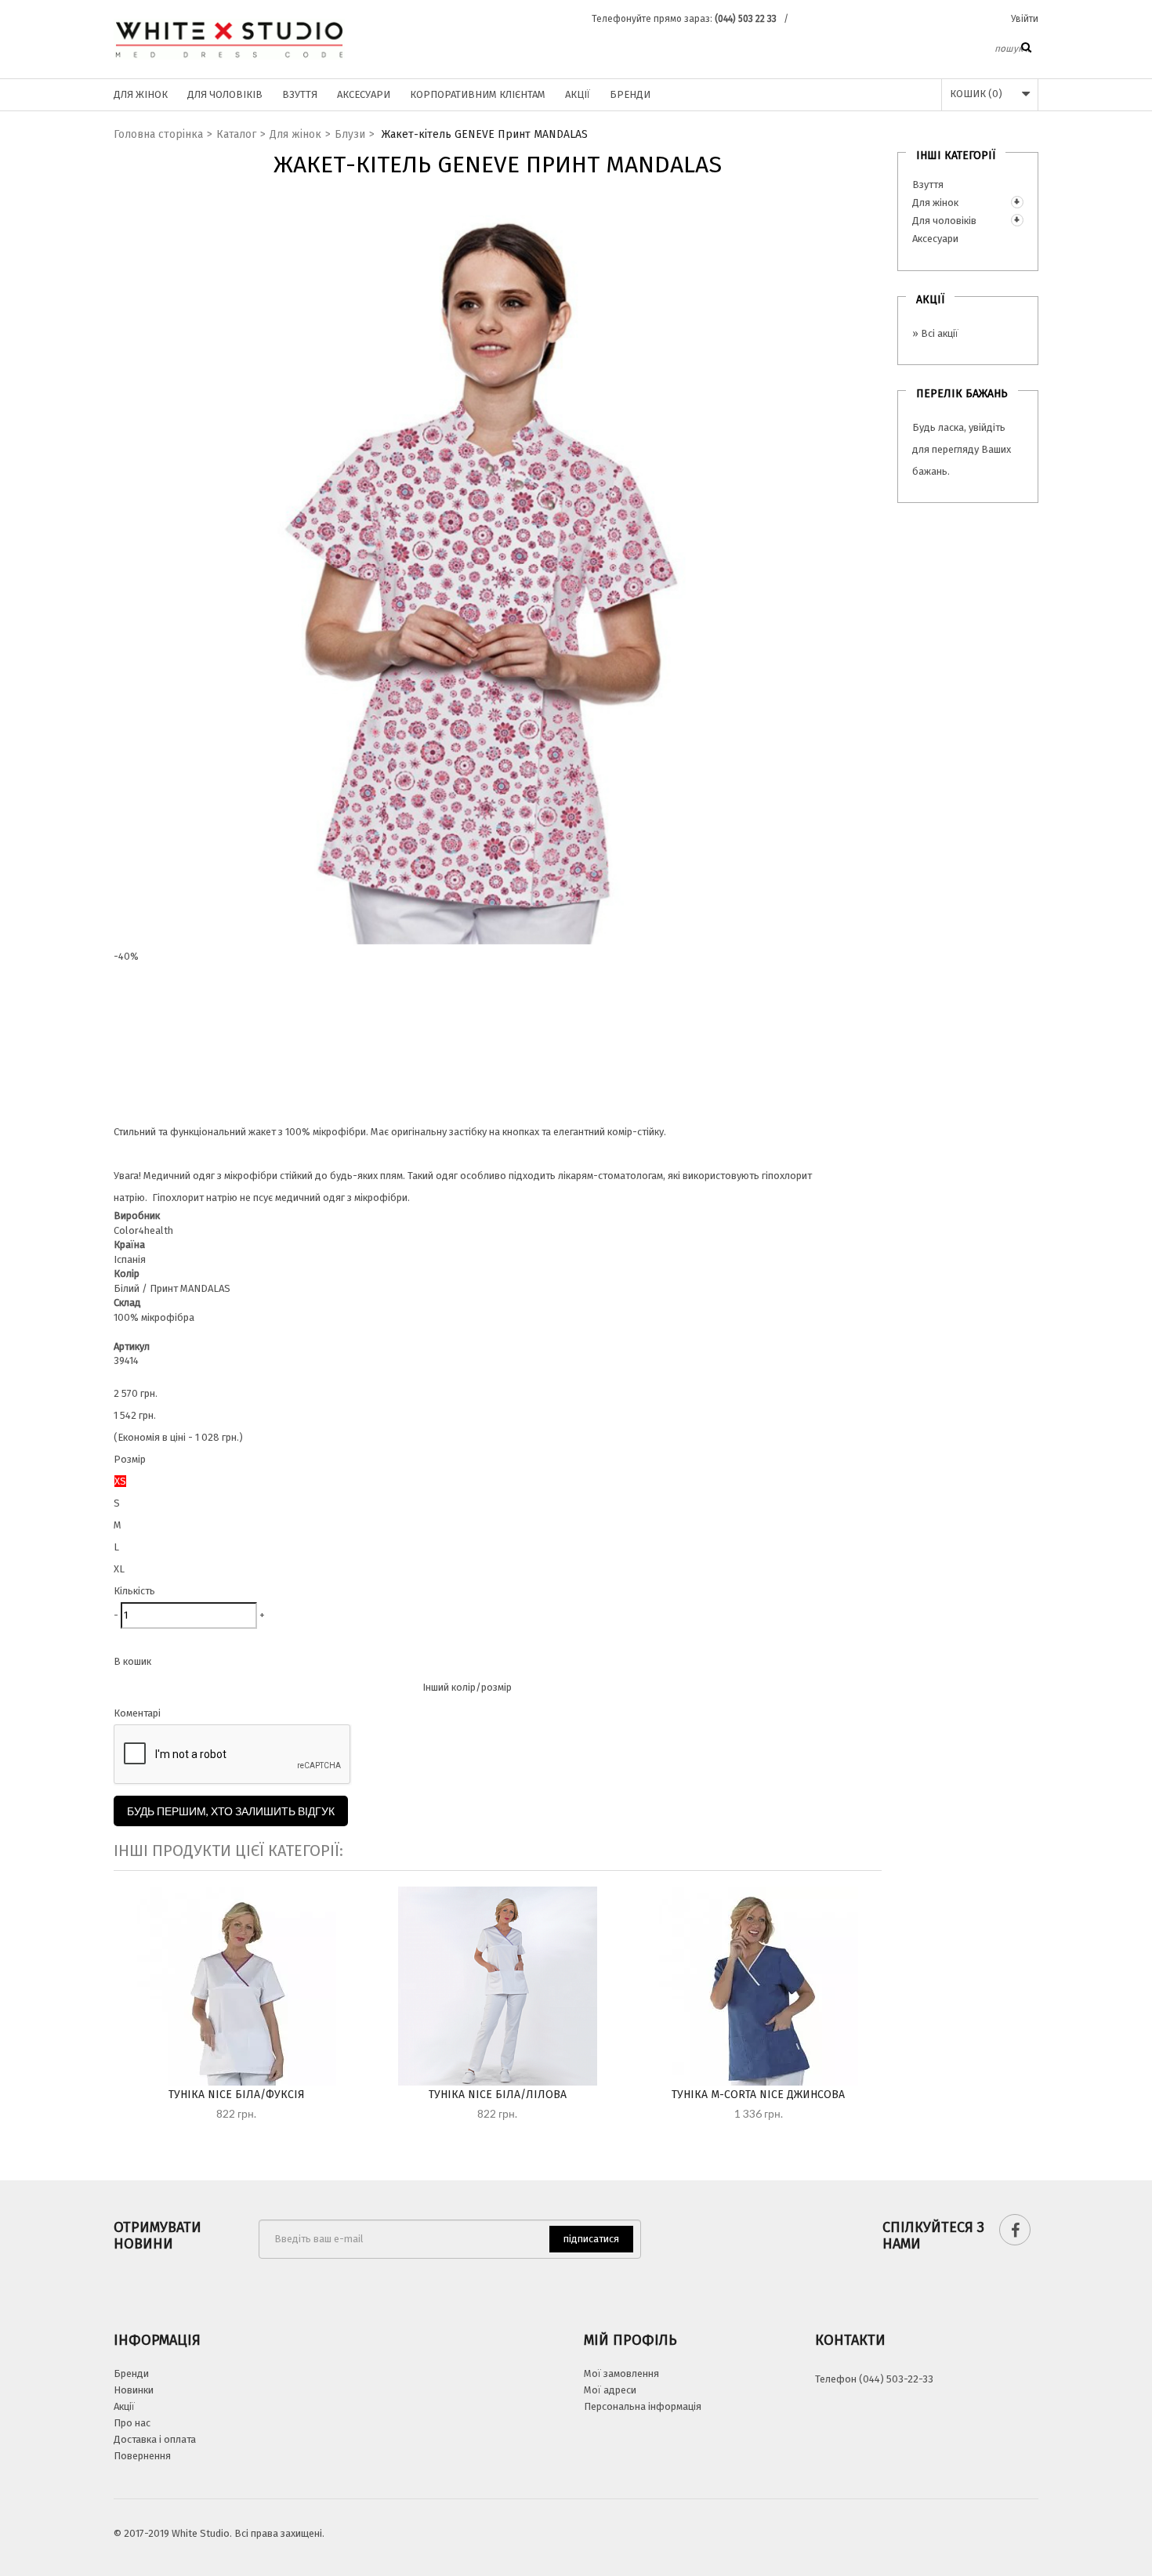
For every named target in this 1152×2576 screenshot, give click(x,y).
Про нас (132, 2423)
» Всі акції (935, 333)
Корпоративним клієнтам (478, 94)
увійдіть (987, 427)
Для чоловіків (225, 94)
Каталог (236, 134)
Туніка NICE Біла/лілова (498, 2095)
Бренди (630, 94)
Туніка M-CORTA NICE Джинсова (758, 2095)
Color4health (143, 1230)
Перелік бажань (962, 394)
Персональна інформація (643, 2406)
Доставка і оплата (155, 2439)
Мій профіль (630, 2340)
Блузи (350, 134)
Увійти (1025, 19)
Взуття (300, 94)
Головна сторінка (158, 134)
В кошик (132, 1661)
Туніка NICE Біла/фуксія (237, 2095)
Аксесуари (364, 94)
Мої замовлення (621, 2373)
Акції (578, 94)
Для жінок (141, 94)
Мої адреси (610, 2390)
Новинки (134, 2390)
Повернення (142, 2456)
